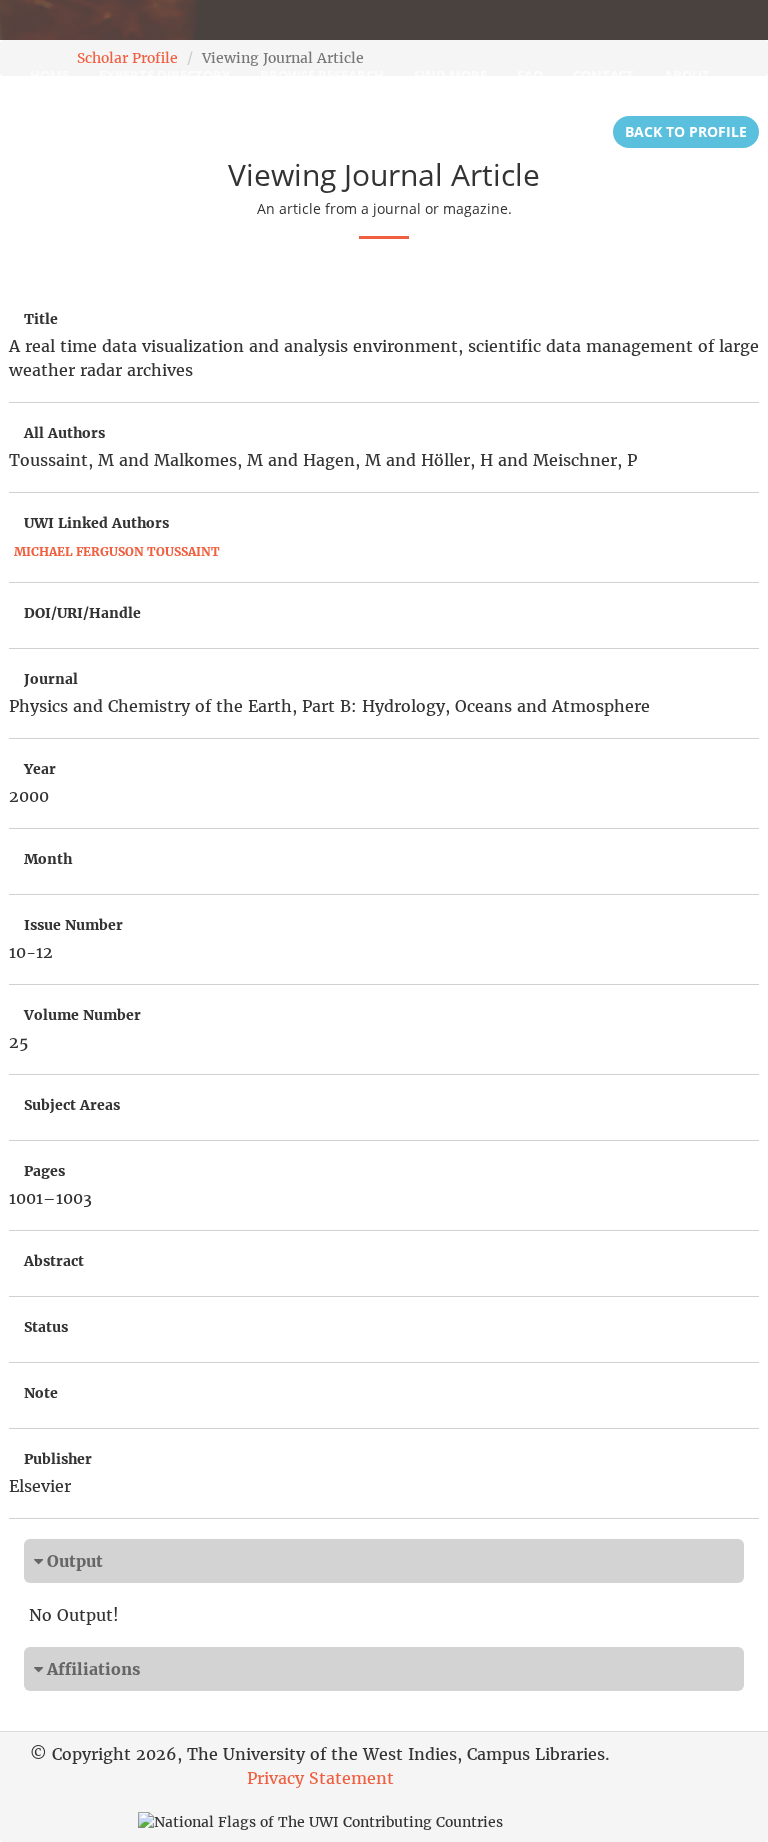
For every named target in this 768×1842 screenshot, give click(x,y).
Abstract (54, 1261)
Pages (44, 1171)
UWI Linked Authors (96, 523)
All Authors (64, 433)
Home (49, 75)
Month (48, 859)
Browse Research (322, 75)
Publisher (58, 1459)
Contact (603, 75)
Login (50, 125)
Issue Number (73, 925)
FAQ (530, 75)
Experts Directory (164, 75)
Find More (450, 75)
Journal (51, 679)
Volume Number (82, 1015)
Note (41, 1393)
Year (40, 769)
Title (41, 319)
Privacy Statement (320, 1778)
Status (46, 1327)
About (687, 75)
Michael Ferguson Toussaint (117, 551)
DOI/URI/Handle (82, 613)
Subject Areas (72, 1105)
